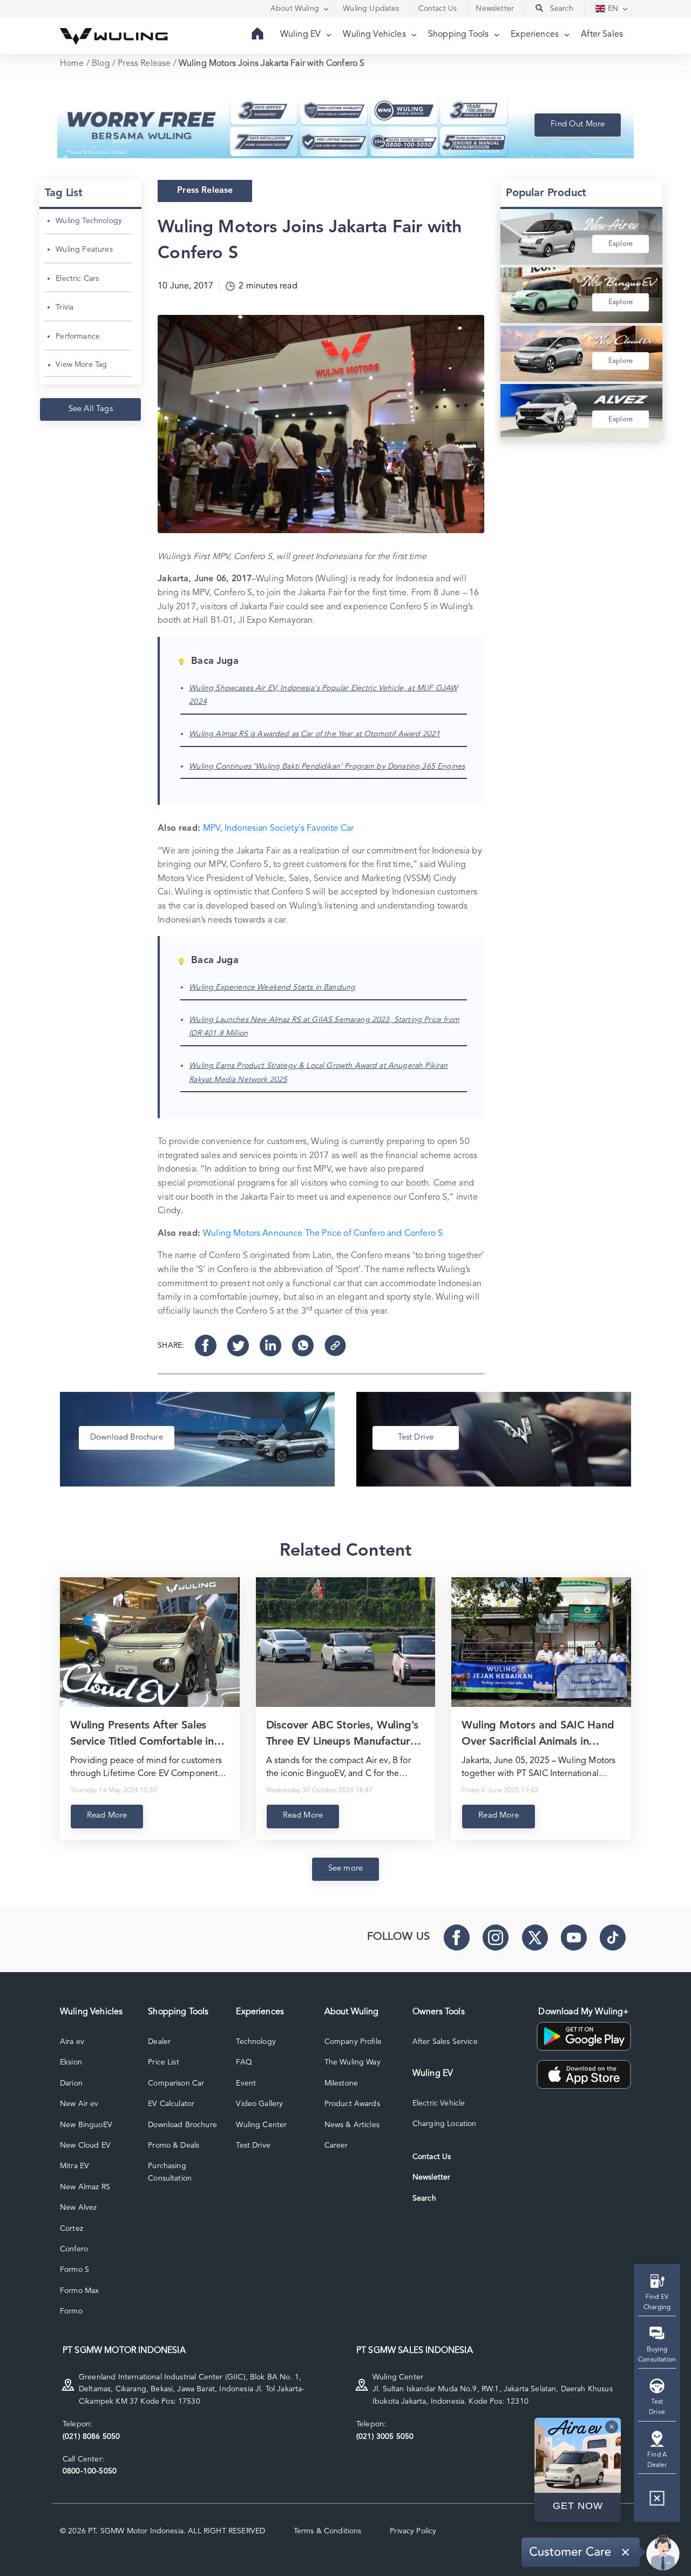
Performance (78, 337)
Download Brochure (182, 2125)
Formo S (74, 2270)
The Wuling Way (353, 2062)
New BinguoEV (86, 2125)
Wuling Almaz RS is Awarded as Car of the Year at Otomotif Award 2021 (314, 734)
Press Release (144, 64)
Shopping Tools (459, 35)
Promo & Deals (174, 2145)
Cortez (72, 2229)
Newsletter (432, 2177)
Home (72, 64)
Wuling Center (261, 2125)
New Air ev (79, 2104)
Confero (74, 2249)
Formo (71, 2311)
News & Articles (352, 2125)
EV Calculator (171, 2104)
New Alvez (78, 2208)
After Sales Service (445, 2042)
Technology (256, 2042)
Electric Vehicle (439, 2103)
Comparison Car (176, 2083)
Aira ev (72, 2042)
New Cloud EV (85, 2145)
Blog (101, 64)
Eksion (71, 2062)
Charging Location (445, 2124)
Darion (71, 2083)
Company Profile (353, 2042)
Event (246, 2083)
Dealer (159, 2042)
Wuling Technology (89, 221)
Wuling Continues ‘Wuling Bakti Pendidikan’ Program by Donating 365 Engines (327, 766)
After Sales (602, 35)
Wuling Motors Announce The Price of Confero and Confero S (323, 1234)
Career (336, 2145)
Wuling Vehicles (375, 35)
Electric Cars (77, 279)
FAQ (244, 2062)
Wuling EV (302, 35)
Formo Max (79, 2291)
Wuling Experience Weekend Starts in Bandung (272, 987)
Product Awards (352, 2104)
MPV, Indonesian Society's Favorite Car (278, 829)
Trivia (65, 307)
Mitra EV (74, 2166)
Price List (164, 2062)
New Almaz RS (85, 2187)
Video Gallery (259, 2104)
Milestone (341, 2083)
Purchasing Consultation (170, 2172)
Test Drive (253, 2145)
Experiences (536, 35)
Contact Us (432, 2157)
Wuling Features (84, 250)
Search (424, 2198)
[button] (657, 2502)
